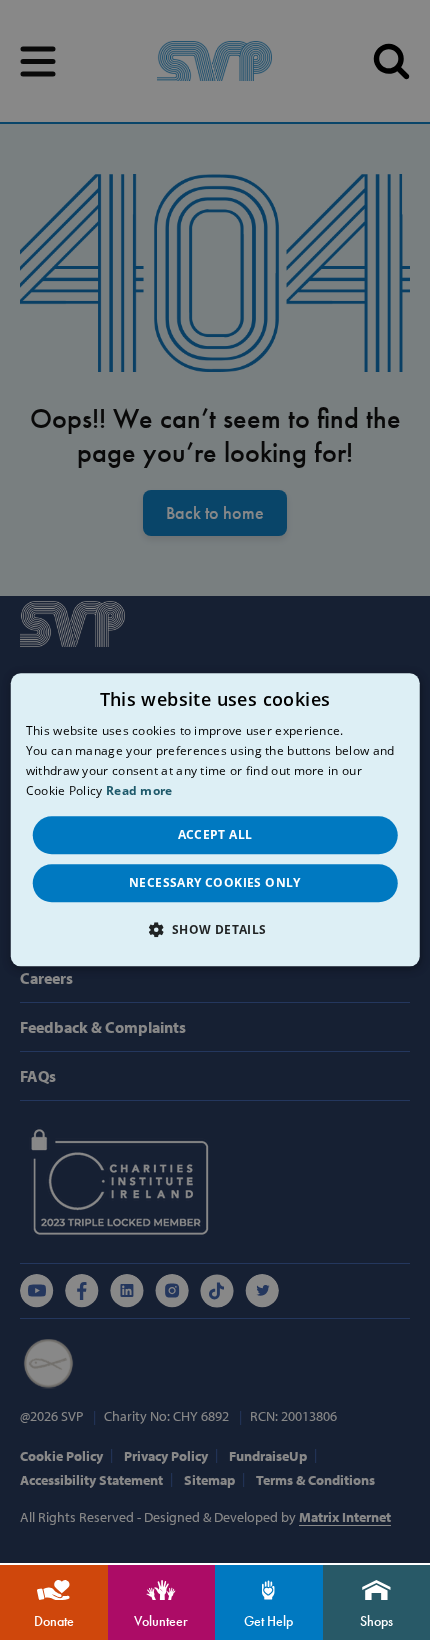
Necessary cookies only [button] (215, 882)
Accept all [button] (215, 834)
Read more (139, 790)
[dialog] (215, 819)
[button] (214, 930)
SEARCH (391, 61)
